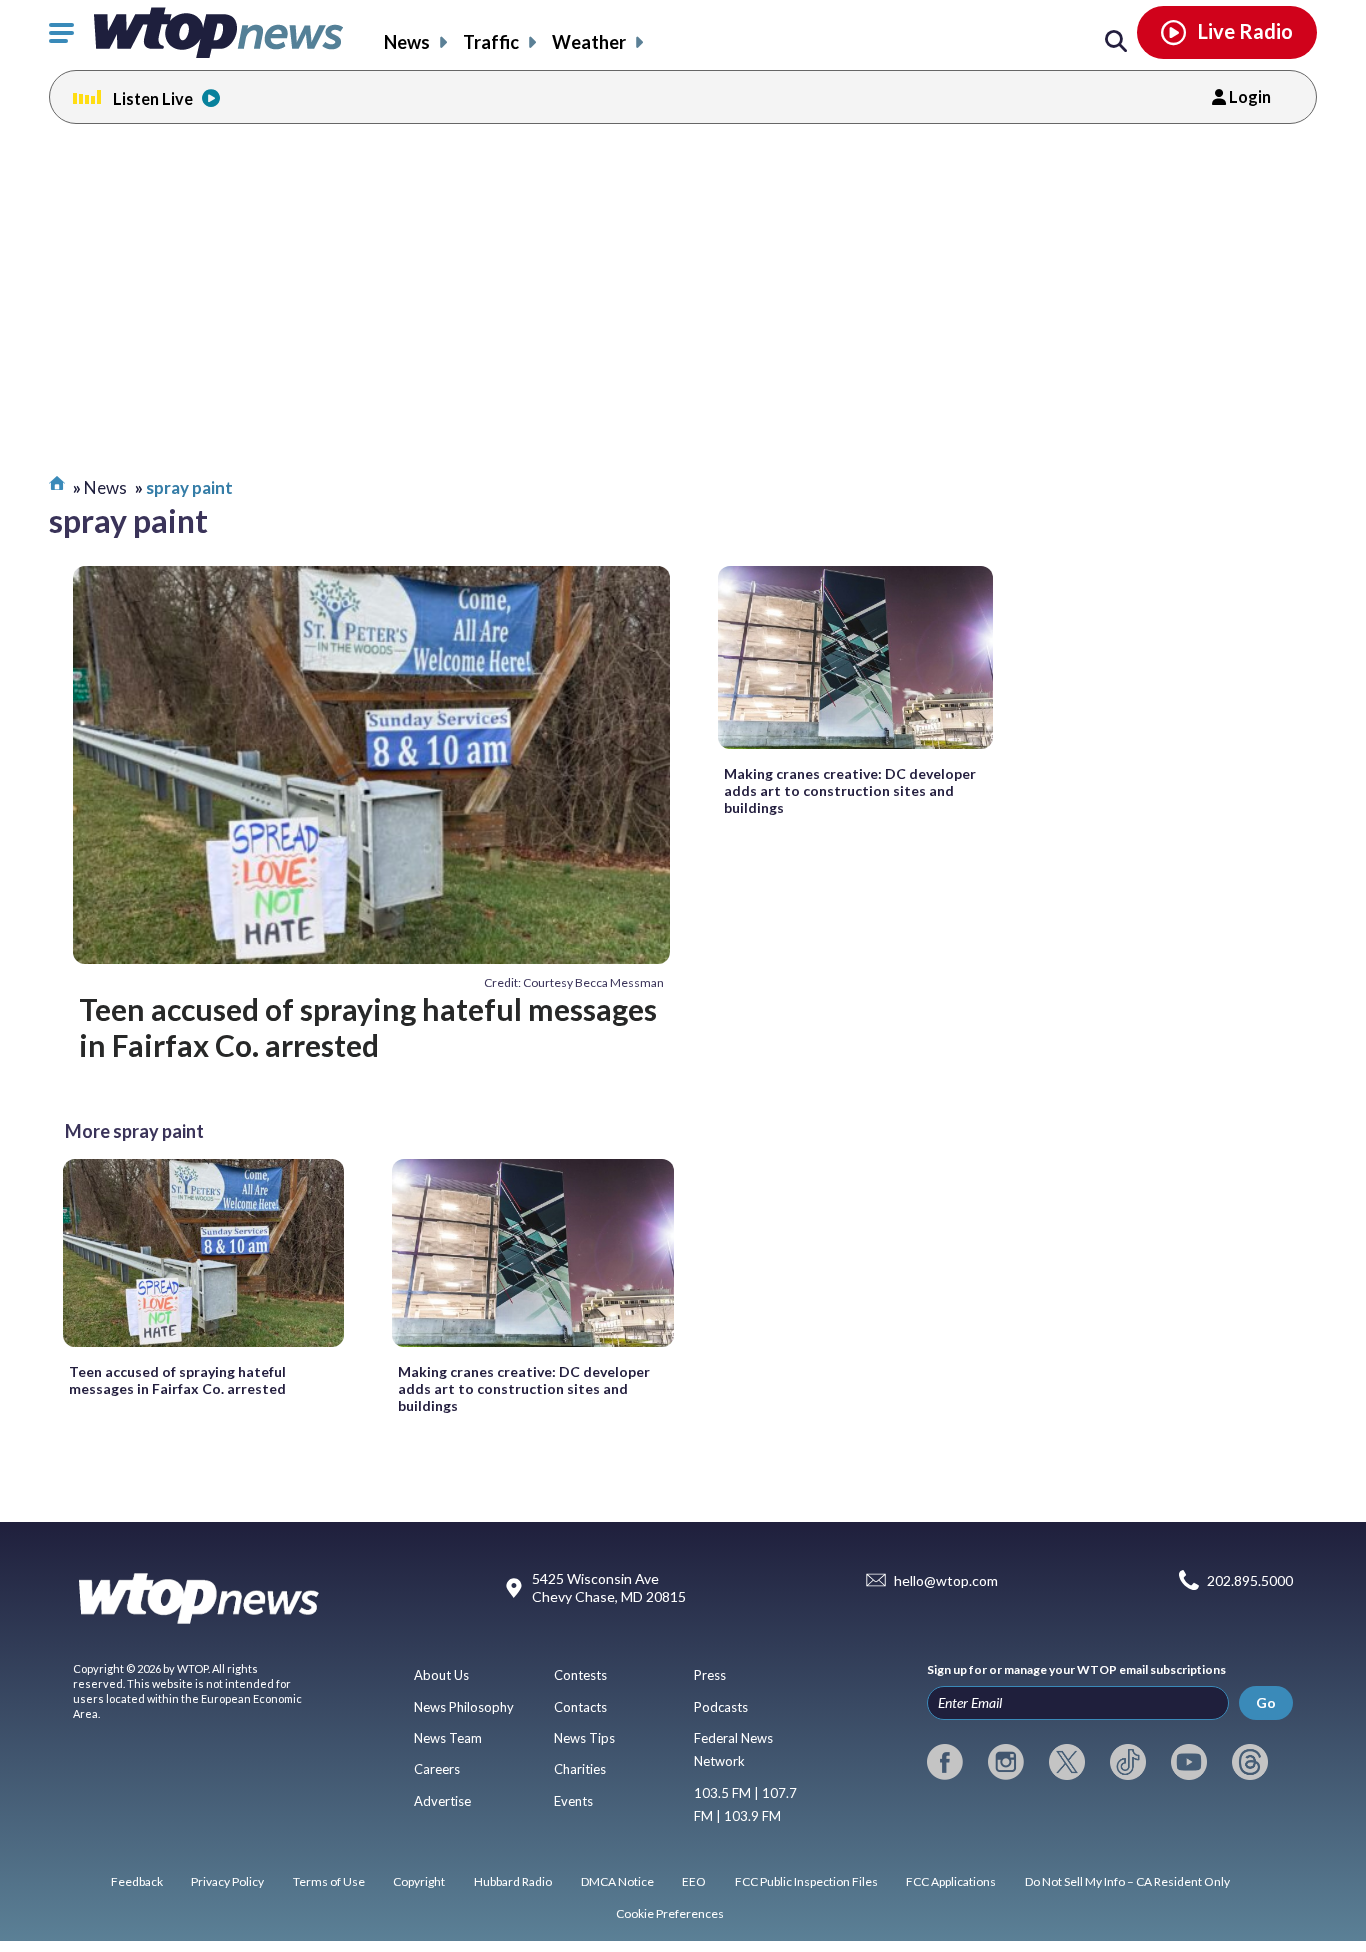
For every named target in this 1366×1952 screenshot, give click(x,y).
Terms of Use (329, 1881)
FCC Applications (951, 1881)
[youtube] (1189, 1762)
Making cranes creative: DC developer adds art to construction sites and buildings (850, 790)
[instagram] (1006, 1762)
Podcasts (721, 1707)
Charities (580, 1769)
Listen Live (153, 98)
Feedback (137, 1881)
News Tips (584, 1738)
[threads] (1250, 1762)
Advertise (442, 1801)
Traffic (491, 42)
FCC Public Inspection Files (806, 1881)
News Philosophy (464, 1707)
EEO (694, 1881)
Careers (437, 1769)
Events (573, 1801)
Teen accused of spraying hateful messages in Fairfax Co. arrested (368, 1027)
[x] (1067, 1762)
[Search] (1116, 42)
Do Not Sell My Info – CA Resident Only (1127, 1881)
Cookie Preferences (670, 1913)
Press (710, 1675)
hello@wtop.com (946, 1580)
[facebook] (945, 1762)
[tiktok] (1128, 1762)
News (407, 42)
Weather (589, 42)
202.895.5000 (1250, 1580)
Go (1266, 1702)
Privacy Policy (227, 1881)
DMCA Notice (617, 1881)
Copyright (419, 1881)
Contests (580, 1675)
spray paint (189, 487)
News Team (448, 1738)
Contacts (580, 1707)
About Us (441, 1675)
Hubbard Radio (513, 1881)
